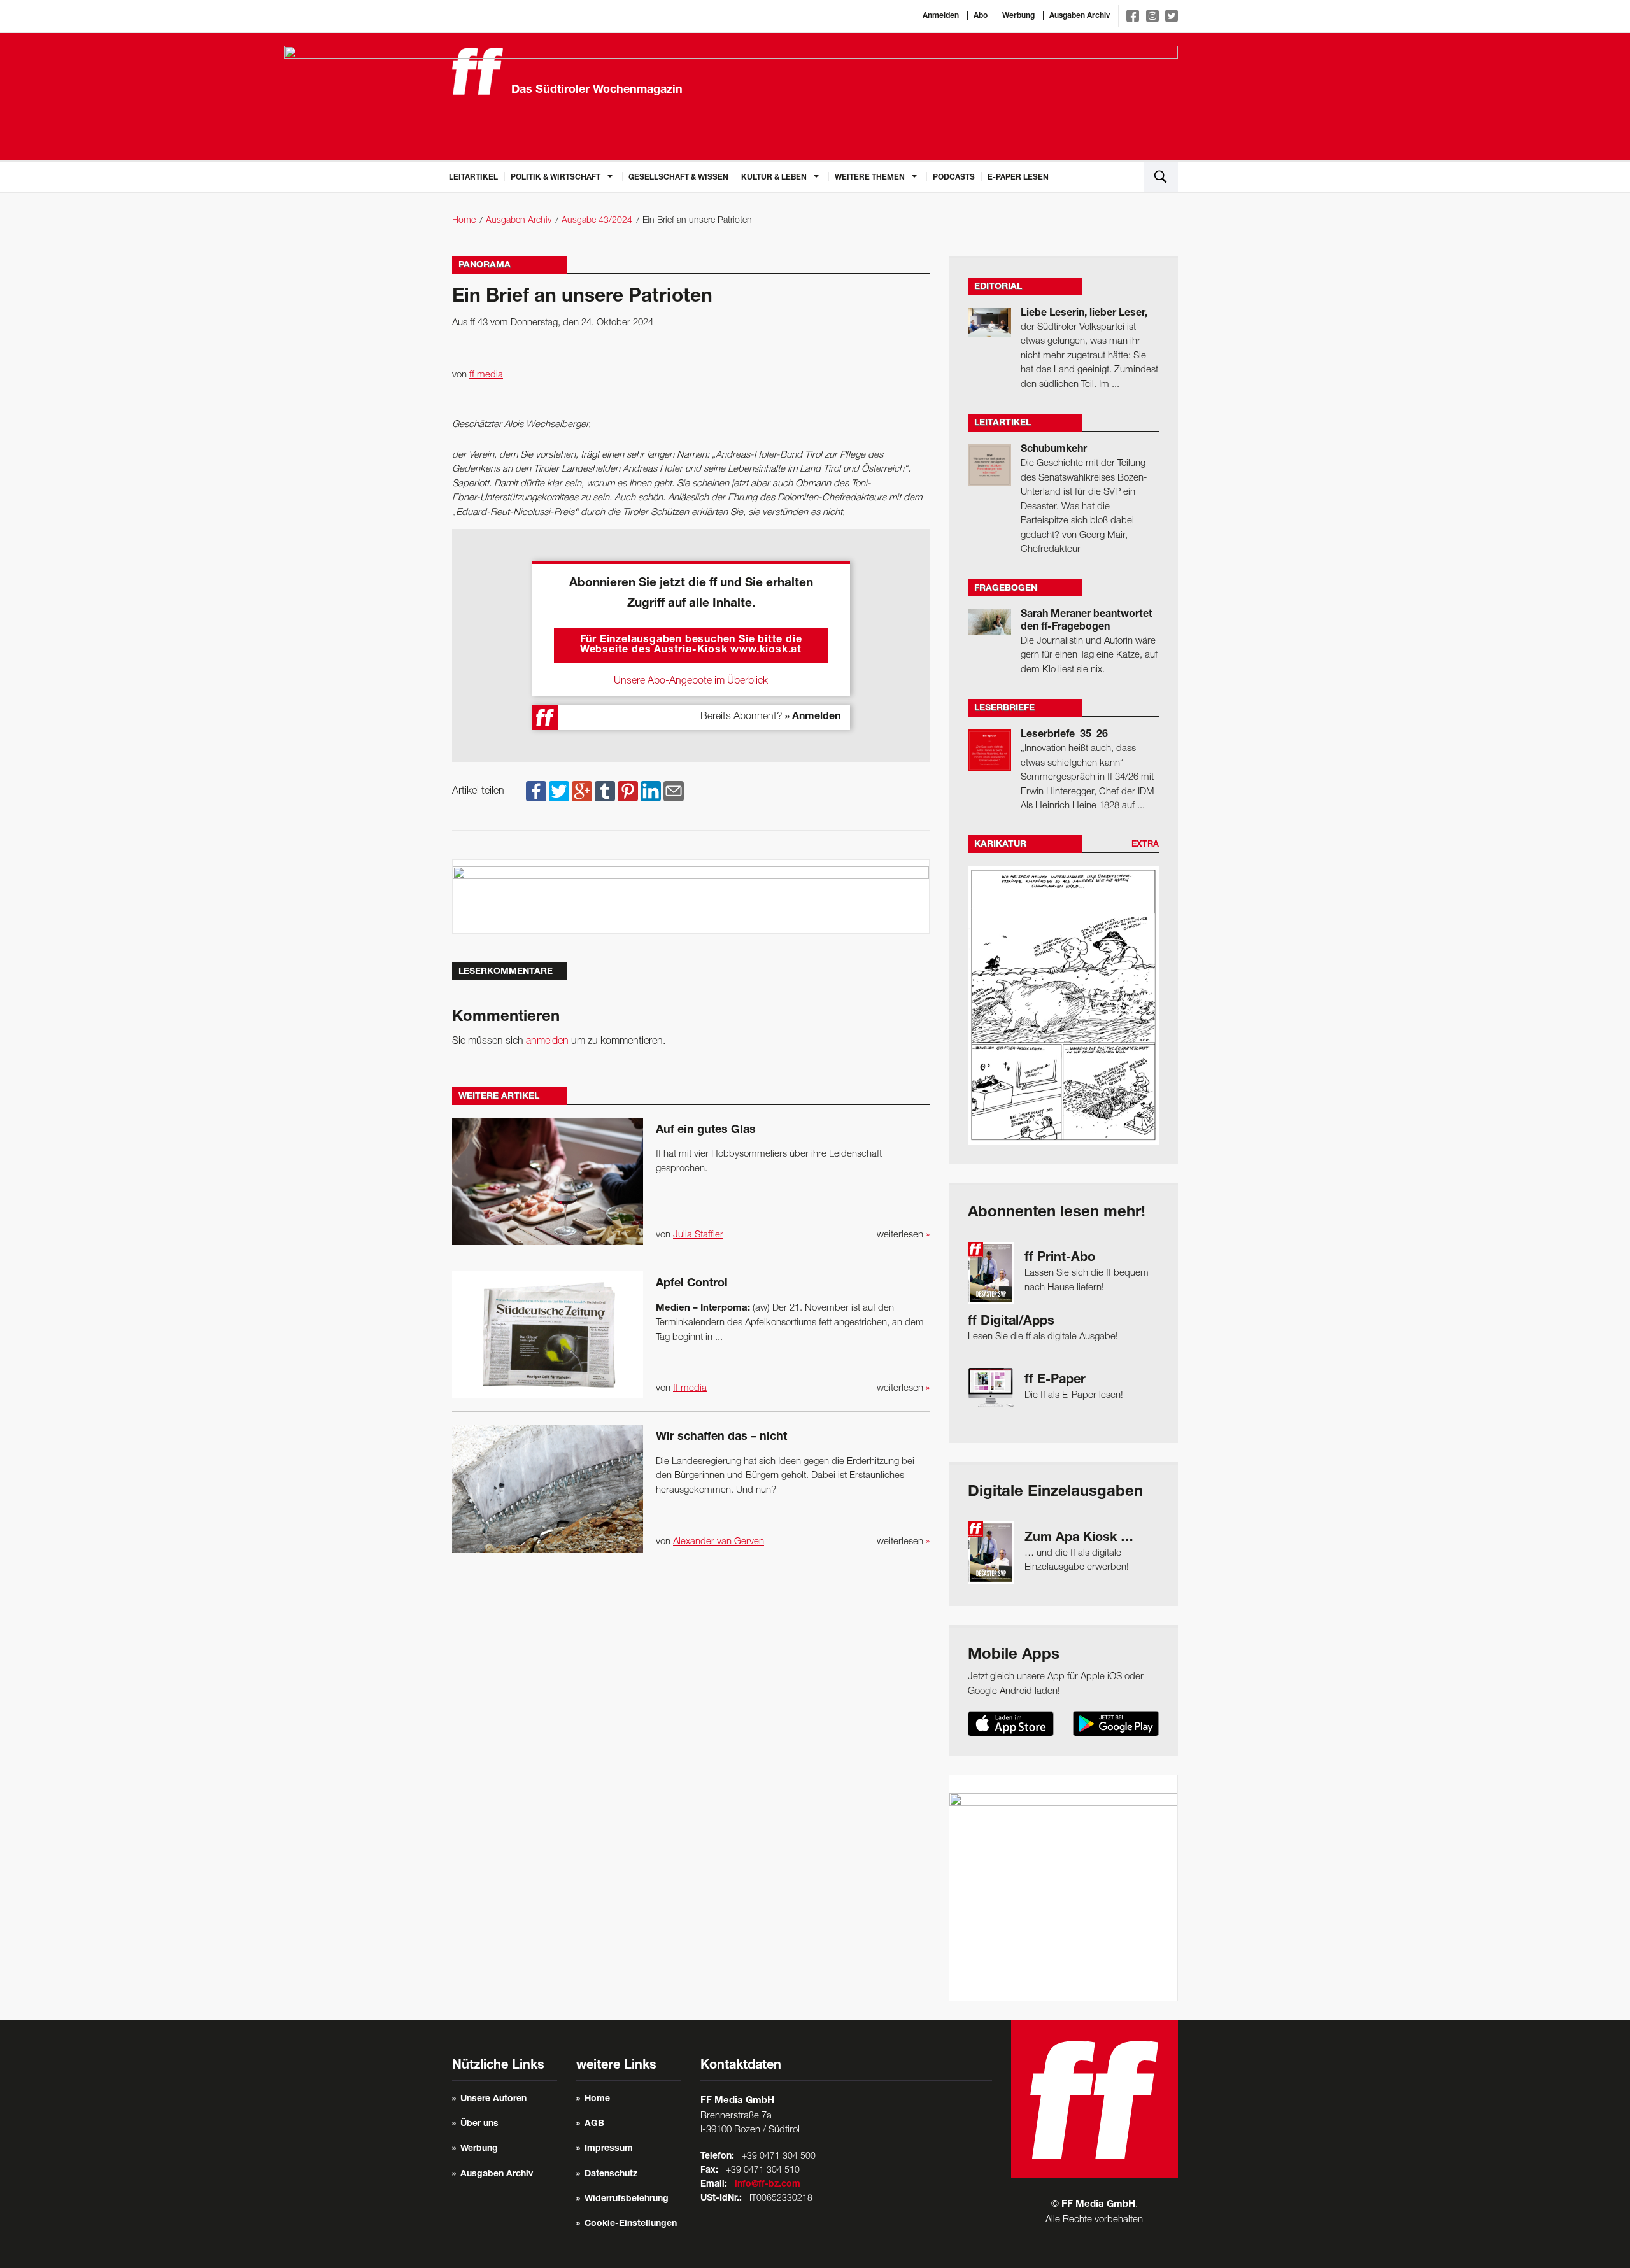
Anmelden (941, 16)
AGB (594, 2124)
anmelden (547, 1041)
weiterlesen (903, 1235)
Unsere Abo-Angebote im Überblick (691, 681)
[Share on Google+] (582, 791)
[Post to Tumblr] (605, 791)
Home (464, 221)
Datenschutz (611, 2174)
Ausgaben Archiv (1080, 16)
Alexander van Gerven (719, 1542)
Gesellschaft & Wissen (678, 178)
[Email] (674, 791)
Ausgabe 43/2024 (597, 221)
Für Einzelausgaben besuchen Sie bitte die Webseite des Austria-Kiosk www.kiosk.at (691, 645)
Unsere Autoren (493, 2099)
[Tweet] (559, 791)
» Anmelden (813, 717)
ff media (486, 375)
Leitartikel (473, 178)
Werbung (1018, 16)
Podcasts (954, 178)
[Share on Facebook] (536, 791)
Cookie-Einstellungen (631, 2224)
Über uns (479, 2124)
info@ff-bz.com (768, 2185)
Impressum (609, 2149)
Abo (981, 16)
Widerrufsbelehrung (627, 2199)
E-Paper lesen (1018, 178)
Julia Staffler (698, 1235)
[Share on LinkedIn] (651, 791)
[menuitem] (473, 176)
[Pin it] (628, 791)
